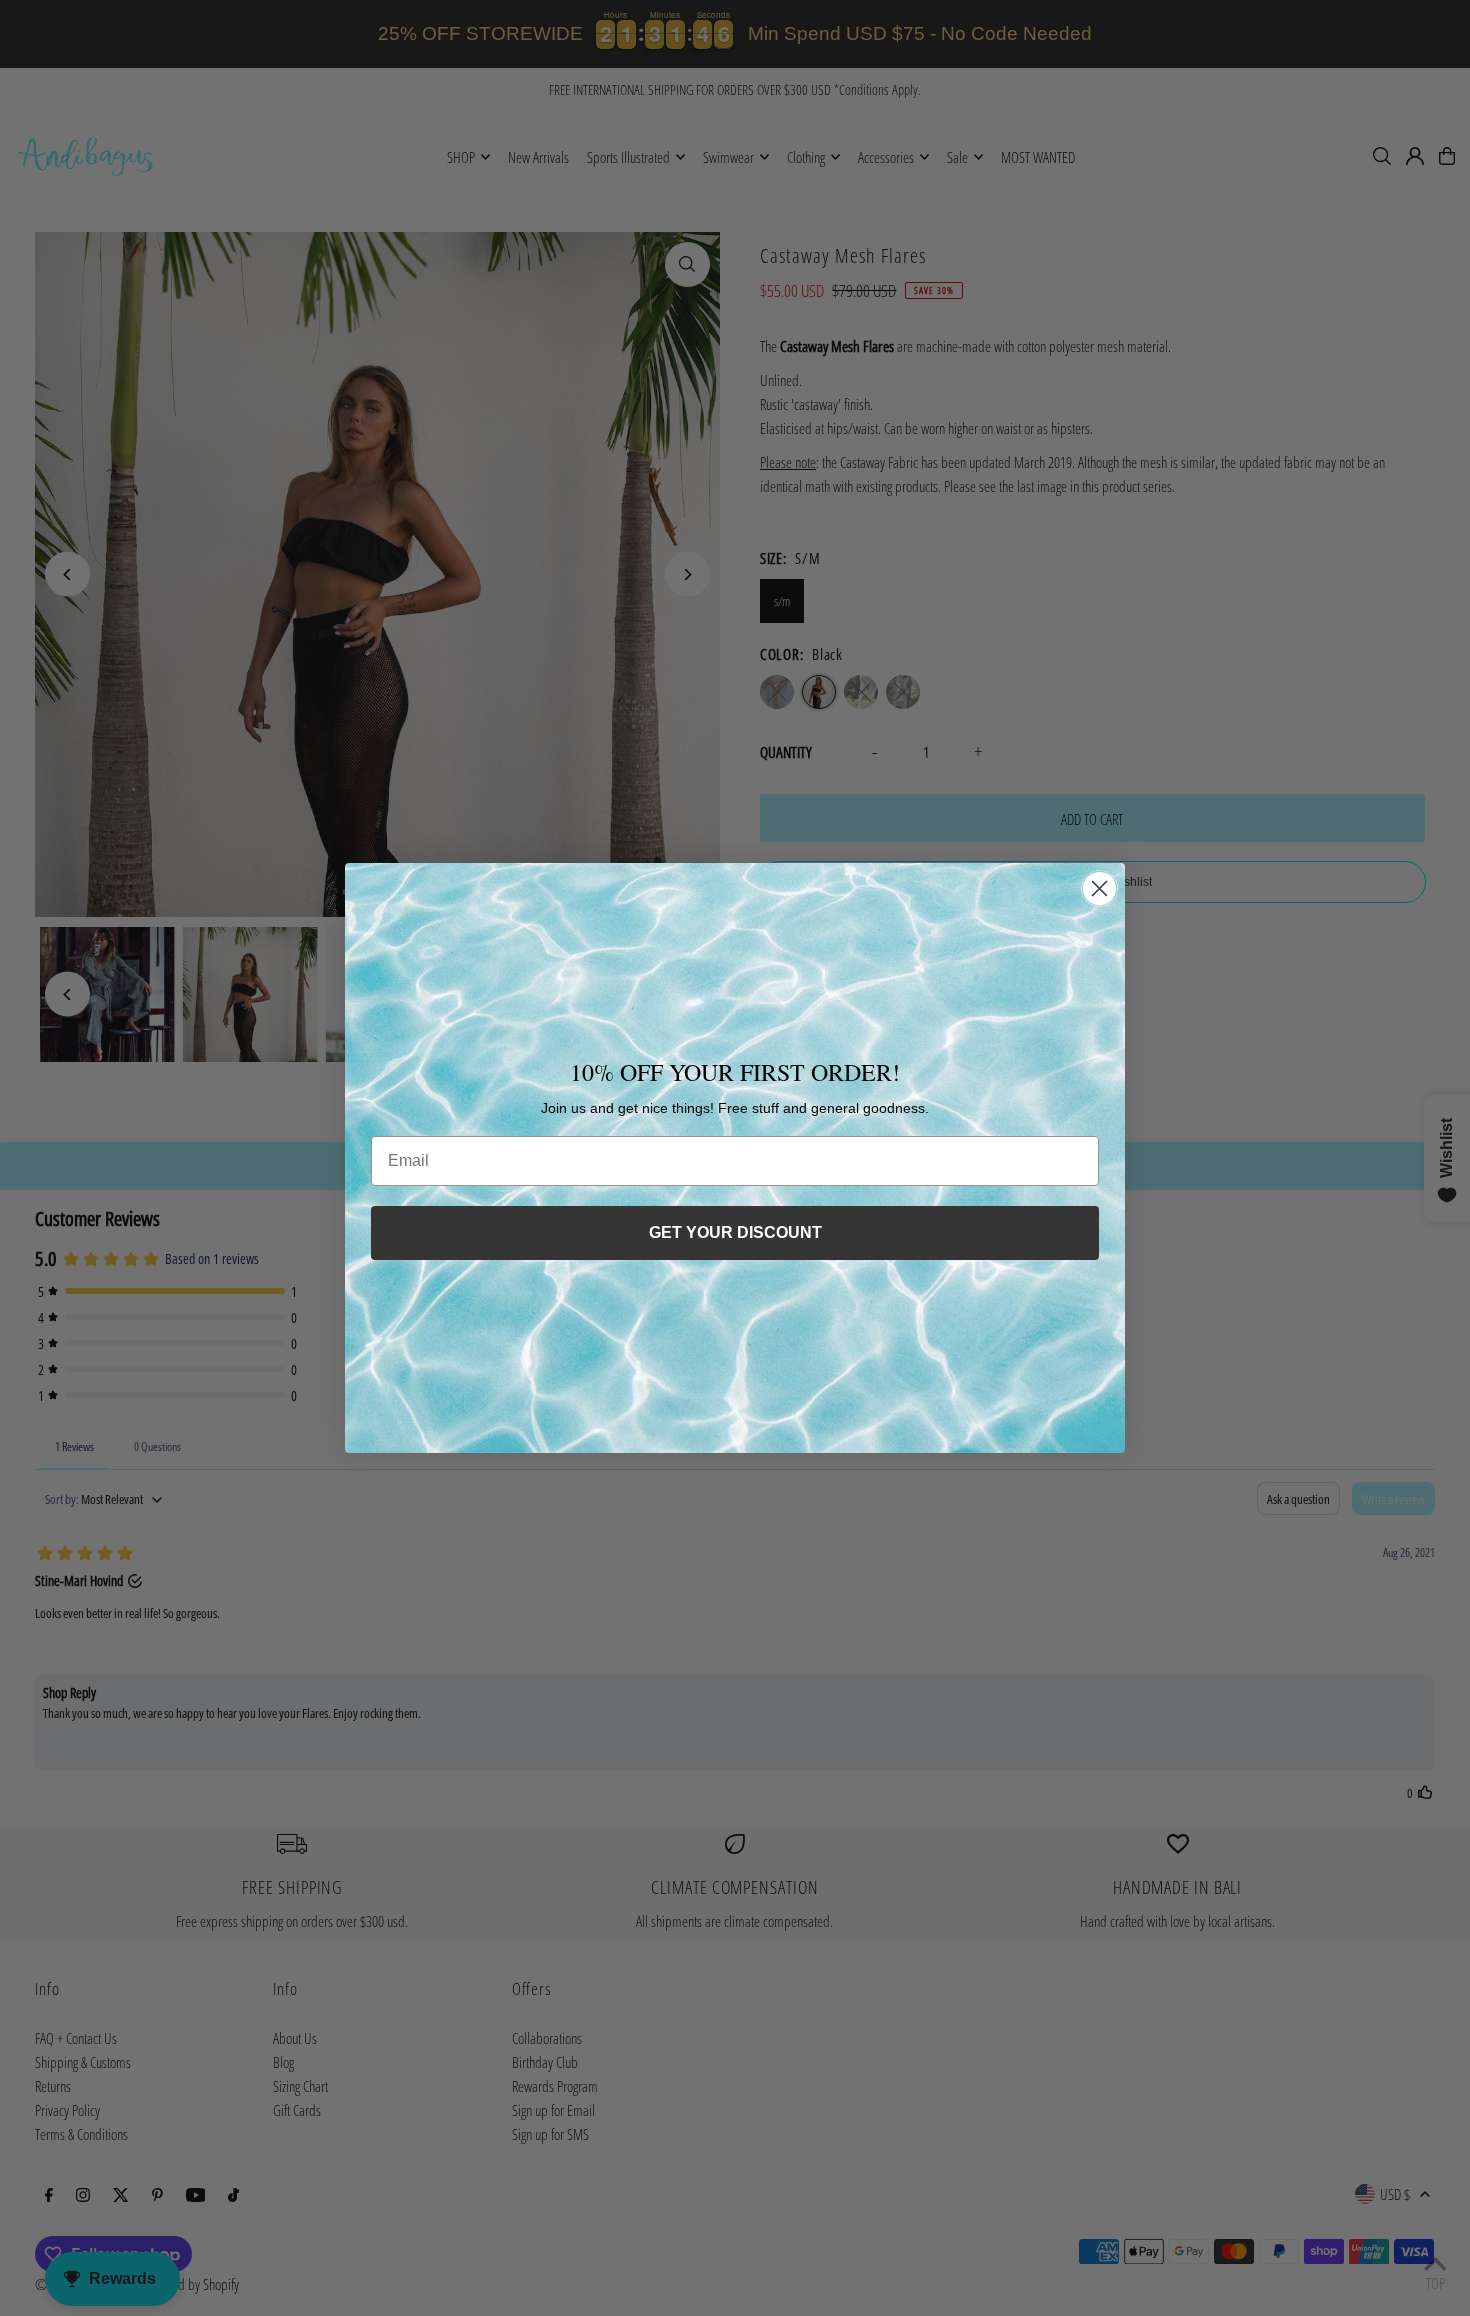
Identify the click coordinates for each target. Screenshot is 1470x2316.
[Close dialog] (1099, 888)
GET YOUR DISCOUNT (735, 1232)
